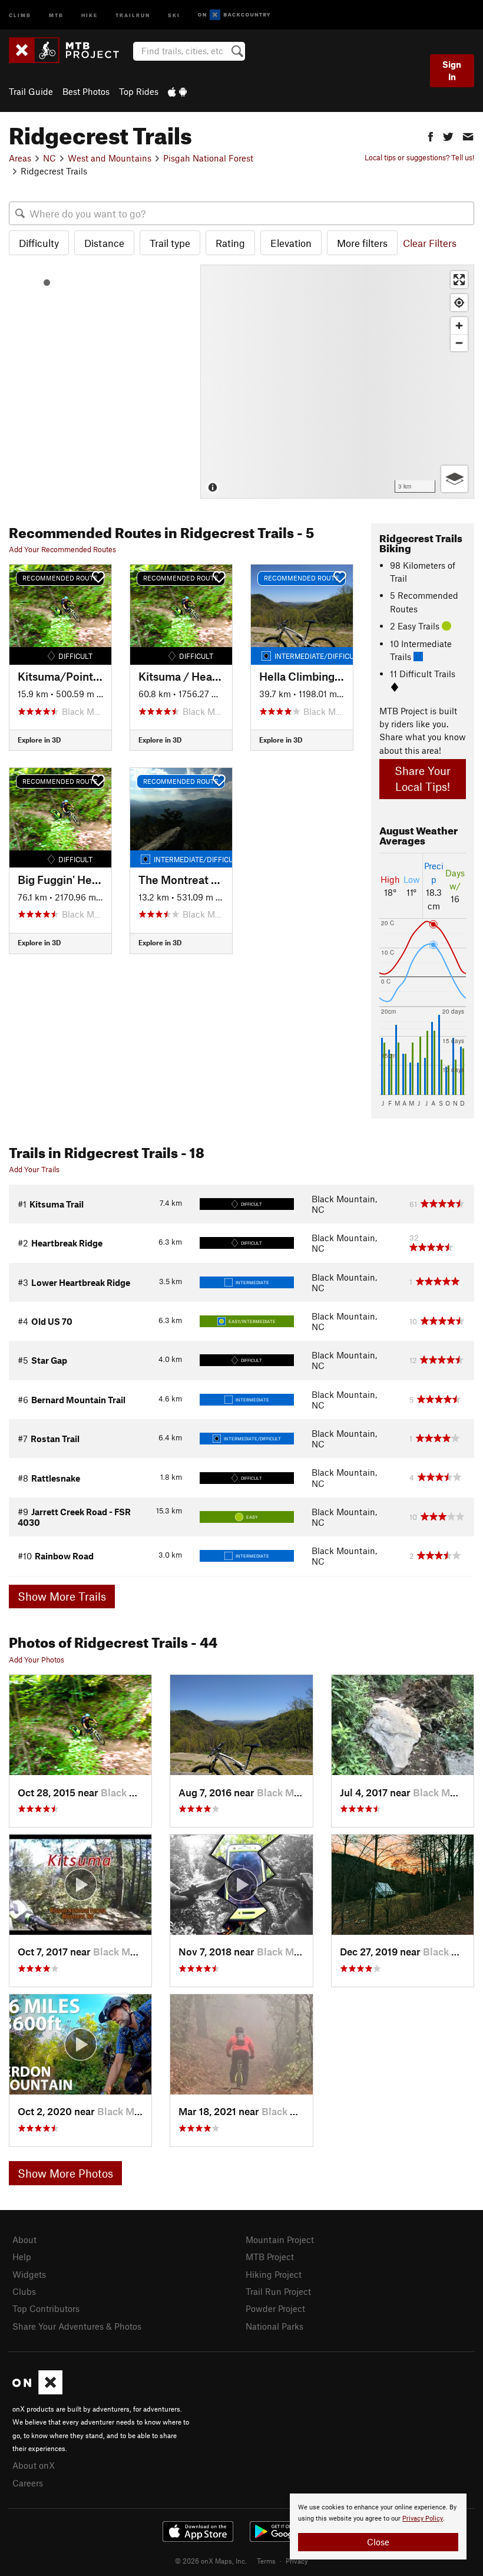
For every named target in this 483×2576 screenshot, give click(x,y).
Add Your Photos (37, 1660)
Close (378, 2542)
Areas (20, 158)
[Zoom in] (459, 326)
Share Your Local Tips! (423, 779)
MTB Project (270, 2257)
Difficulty (39, 243)
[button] (431, 135)
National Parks (274, 2326)
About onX (34, 2465)
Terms (266, 2561)
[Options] (454, 479)
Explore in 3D (39, 740)
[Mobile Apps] (177, 91)
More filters (362, 243)
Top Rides (139, 91)
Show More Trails (62, 1596)
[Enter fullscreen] (459, 280)
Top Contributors (46, 2308)
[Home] (70, 50)
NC (49, 158)
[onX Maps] (37, 2391)
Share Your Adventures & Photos (77, 2326)
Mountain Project (280, 2239)
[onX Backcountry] (234, 15)
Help (22, 2257)
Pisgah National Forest (208, 158)
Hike (90, 14)
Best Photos (86, 91)
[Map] (337, 382)
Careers (28, 2483)
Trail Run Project (278, 2291)
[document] (378, 2526)
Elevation (291, 243)
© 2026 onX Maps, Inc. (211, 2561)
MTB (56, 14)
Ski (174, 14)
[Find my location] (459, 303)
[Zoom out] (459, 343)
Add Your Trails (34, 1169)
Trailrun (133, 14)
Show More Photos (65, 2173)
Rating (230, 243)
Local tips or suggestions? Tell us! (419, 157)
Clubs (24, 2291)
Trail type (170, 243)
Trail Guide (31, 91)
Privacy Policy (423, 2519)
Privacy (297, 2561)
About (24, 2239)
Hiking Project (274, 2274)
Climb (20, 14)
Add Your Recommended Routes (62, 549)
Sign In (452, 70)
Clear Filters (430, 243)
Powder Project (275, 2308)
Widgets (29, 2274)
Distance (104, 243)
